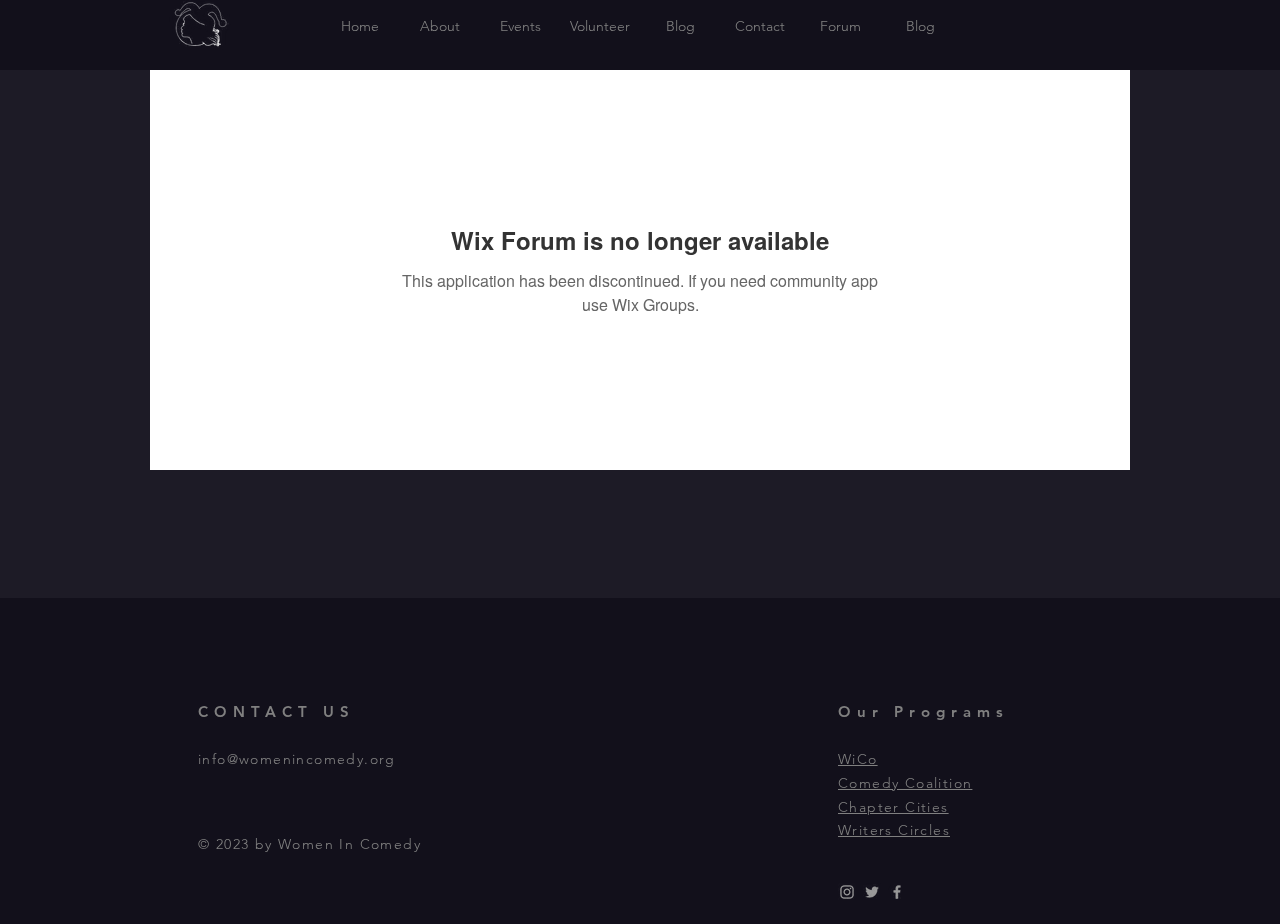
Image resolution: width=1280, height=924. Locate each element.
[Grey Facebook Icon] (897, 892)
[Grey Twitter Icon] (872, 892)
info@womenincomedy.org (297, 759)
